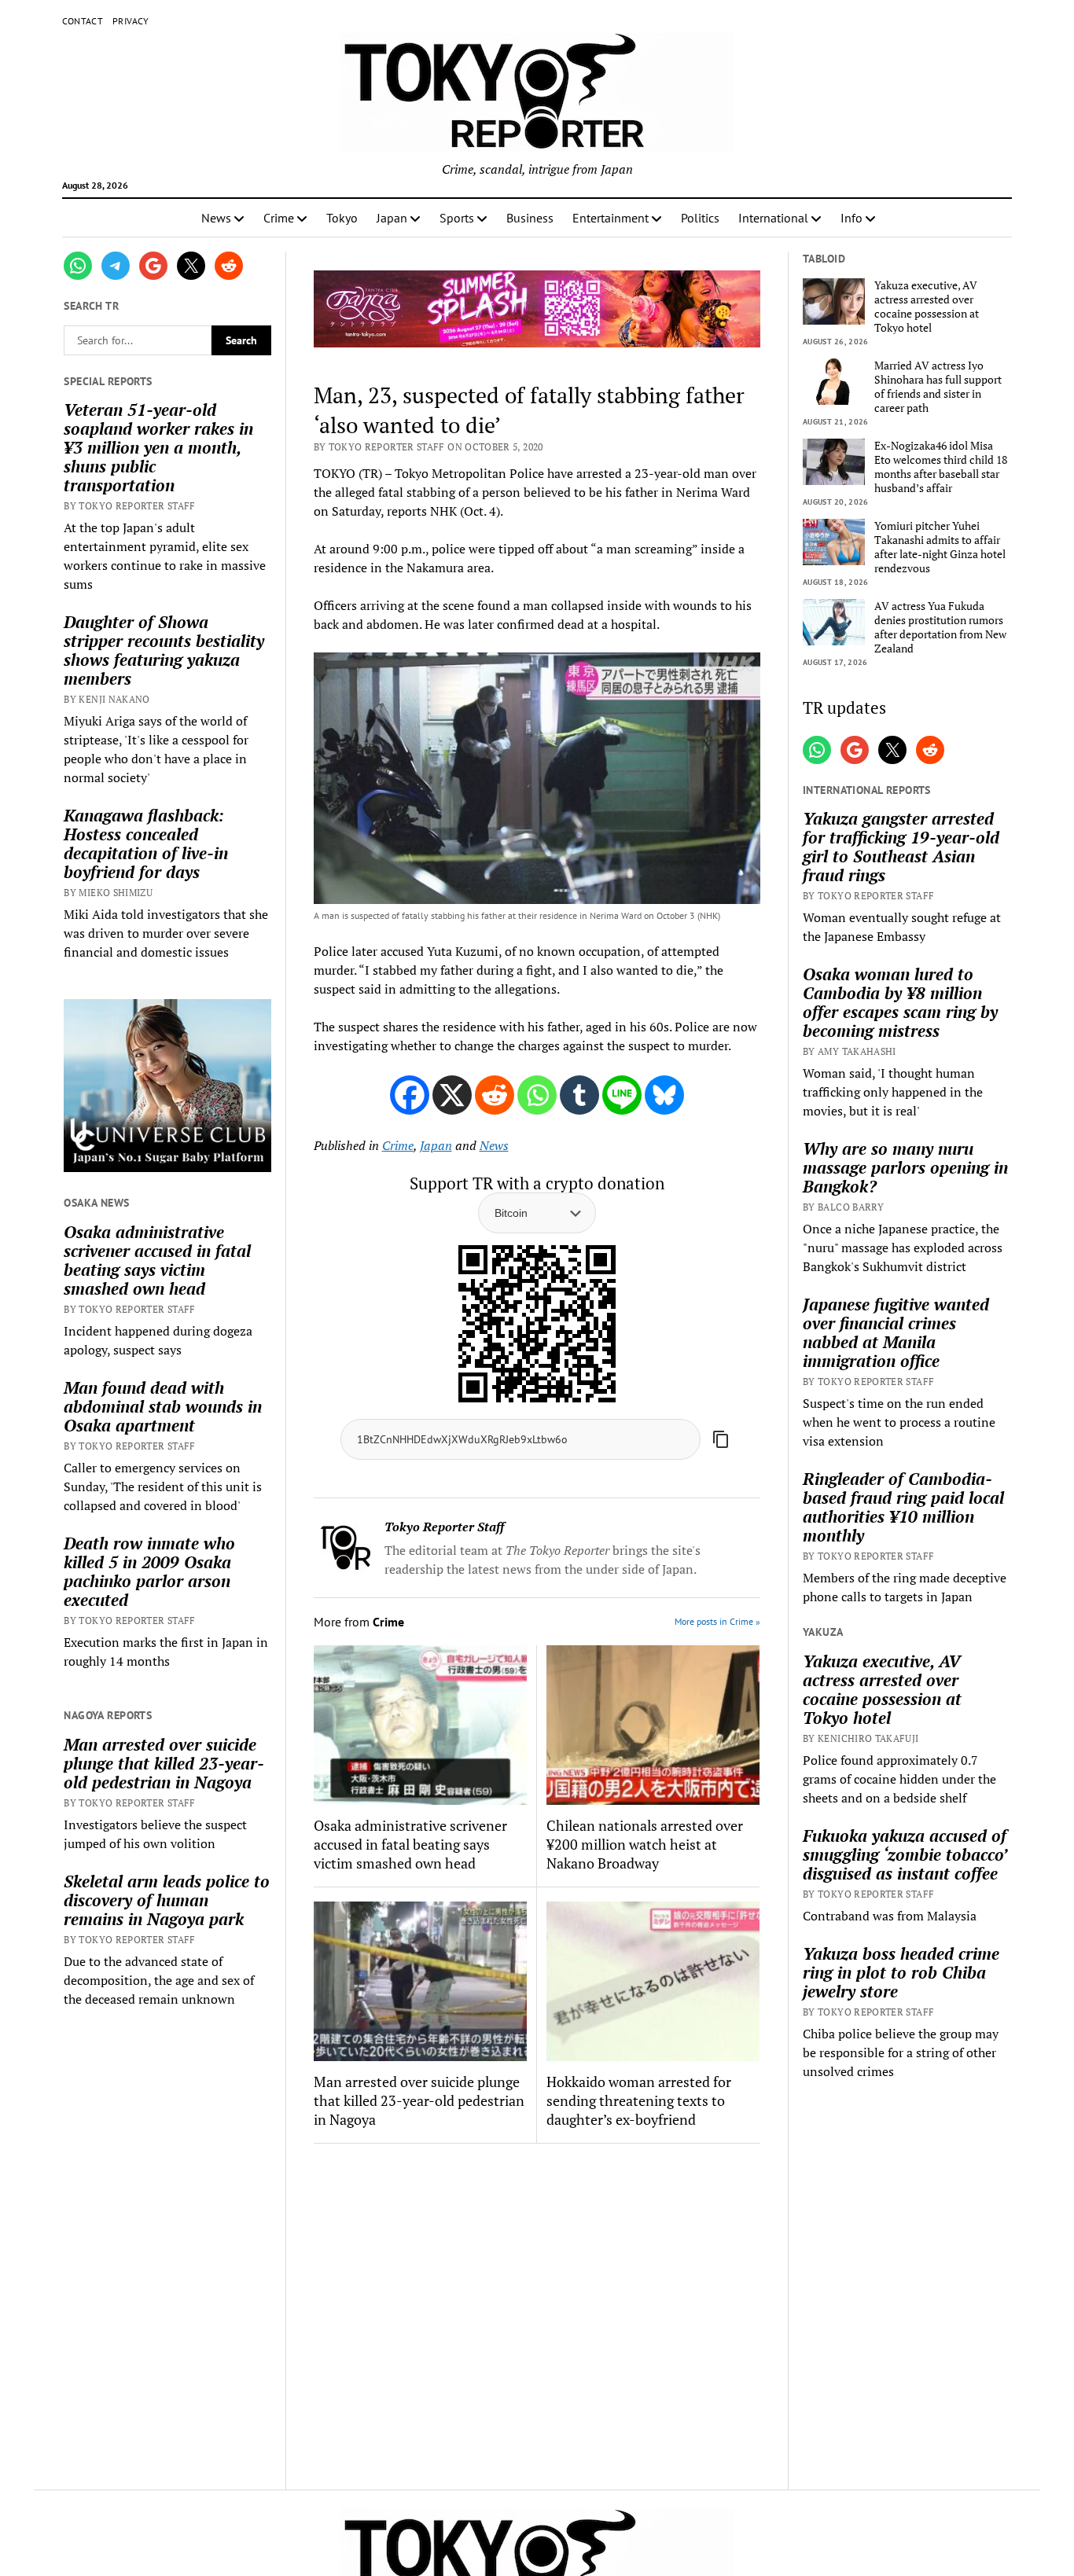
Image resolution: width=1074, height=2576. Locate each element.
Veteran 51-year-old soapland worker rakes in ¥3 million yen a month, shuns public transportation (158, 447)
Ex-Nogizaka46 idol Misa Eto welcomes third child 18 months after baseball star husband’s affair (941, 467)
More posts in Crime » (717, 1621)
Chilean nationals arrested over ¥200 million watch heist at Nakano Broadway (645, 1844)
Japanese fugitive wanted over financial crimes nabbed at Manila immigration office (896, 1332)
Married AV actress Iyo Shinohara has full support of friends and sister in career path (938, 387)
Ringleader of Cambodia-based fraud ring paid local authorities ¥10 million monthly (903, 1507)
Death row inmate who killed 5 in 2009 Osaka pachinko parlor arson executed (149, 1571)
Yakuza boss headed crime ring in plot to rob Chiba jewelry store (901, 1972)
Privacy (131, 21)
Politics (700, 218)
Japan (392, 218)
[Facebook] (410, 1095)
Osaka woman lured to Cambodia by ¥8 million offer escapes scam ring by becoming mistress (900, 1002)
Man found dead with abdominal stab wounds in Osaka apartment (163, 1406)
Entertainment (611, 218)
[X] (452, 1095)
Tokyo (342, 218)
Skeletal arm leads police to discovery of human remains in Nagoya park (167, 1900)
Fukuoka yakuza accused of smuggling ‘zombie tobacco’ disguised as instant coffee (905, 1854)
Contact (83, 21)
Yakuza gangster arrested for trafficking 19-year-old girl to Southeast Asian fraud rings (901, 847)
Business (530, 218)
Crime (279, 218)
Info (851, 218)
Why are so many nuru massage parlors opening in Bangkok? (905, 1167)
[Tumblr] (579, 1095)
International (773, 218)
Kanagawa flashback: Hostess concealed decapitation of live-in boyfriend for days (146, 843)
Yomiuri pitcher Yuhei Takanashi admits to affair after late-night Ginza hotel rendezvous (940, 547)
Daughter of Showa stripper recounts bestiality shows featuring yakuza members (164, 650)
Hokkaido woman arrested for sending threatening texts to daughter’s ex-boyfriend (639, 2100)
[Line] (622, 1095)
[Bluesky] (664, 1095)
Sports (457, 218)
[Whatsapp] (537, 1095)
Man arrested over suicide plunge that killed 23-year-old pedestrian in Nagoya (164, 1763)
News (216, 218)
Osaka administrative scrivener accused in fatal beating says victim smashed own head (157, 1260)
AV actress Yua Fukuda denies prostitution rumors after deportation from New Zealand (940, 627)
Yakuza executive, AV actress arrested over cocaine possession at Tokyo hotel (927, 307)
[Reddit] (495, 1095)
